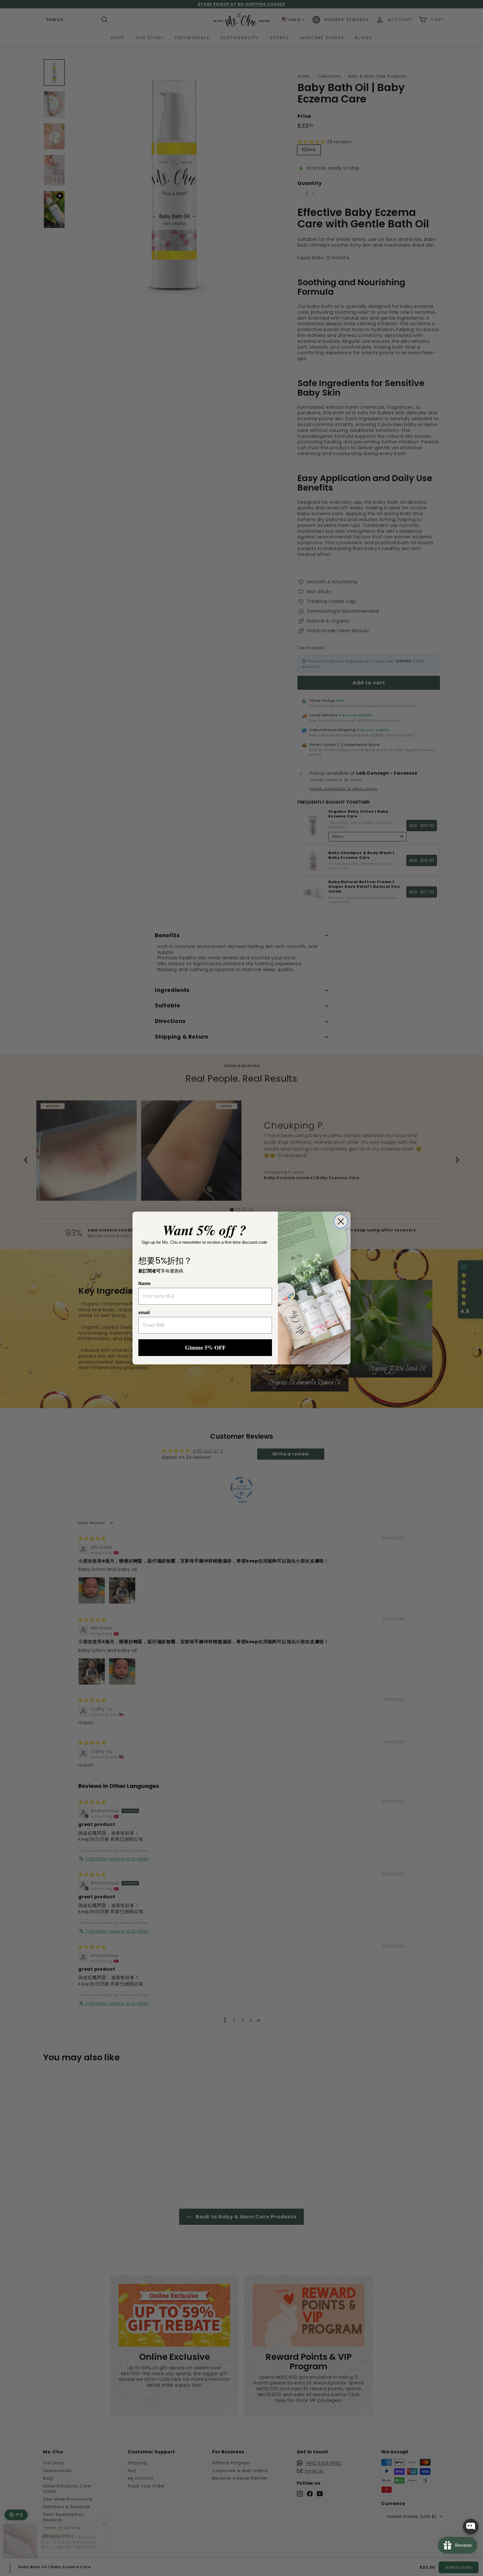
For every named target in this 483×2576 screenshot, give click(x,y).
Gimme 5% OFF (205, 1348)
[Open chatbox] (471, 2527)
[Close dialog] (341, 1221)
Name (145, 1284)
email (144, 1313)
